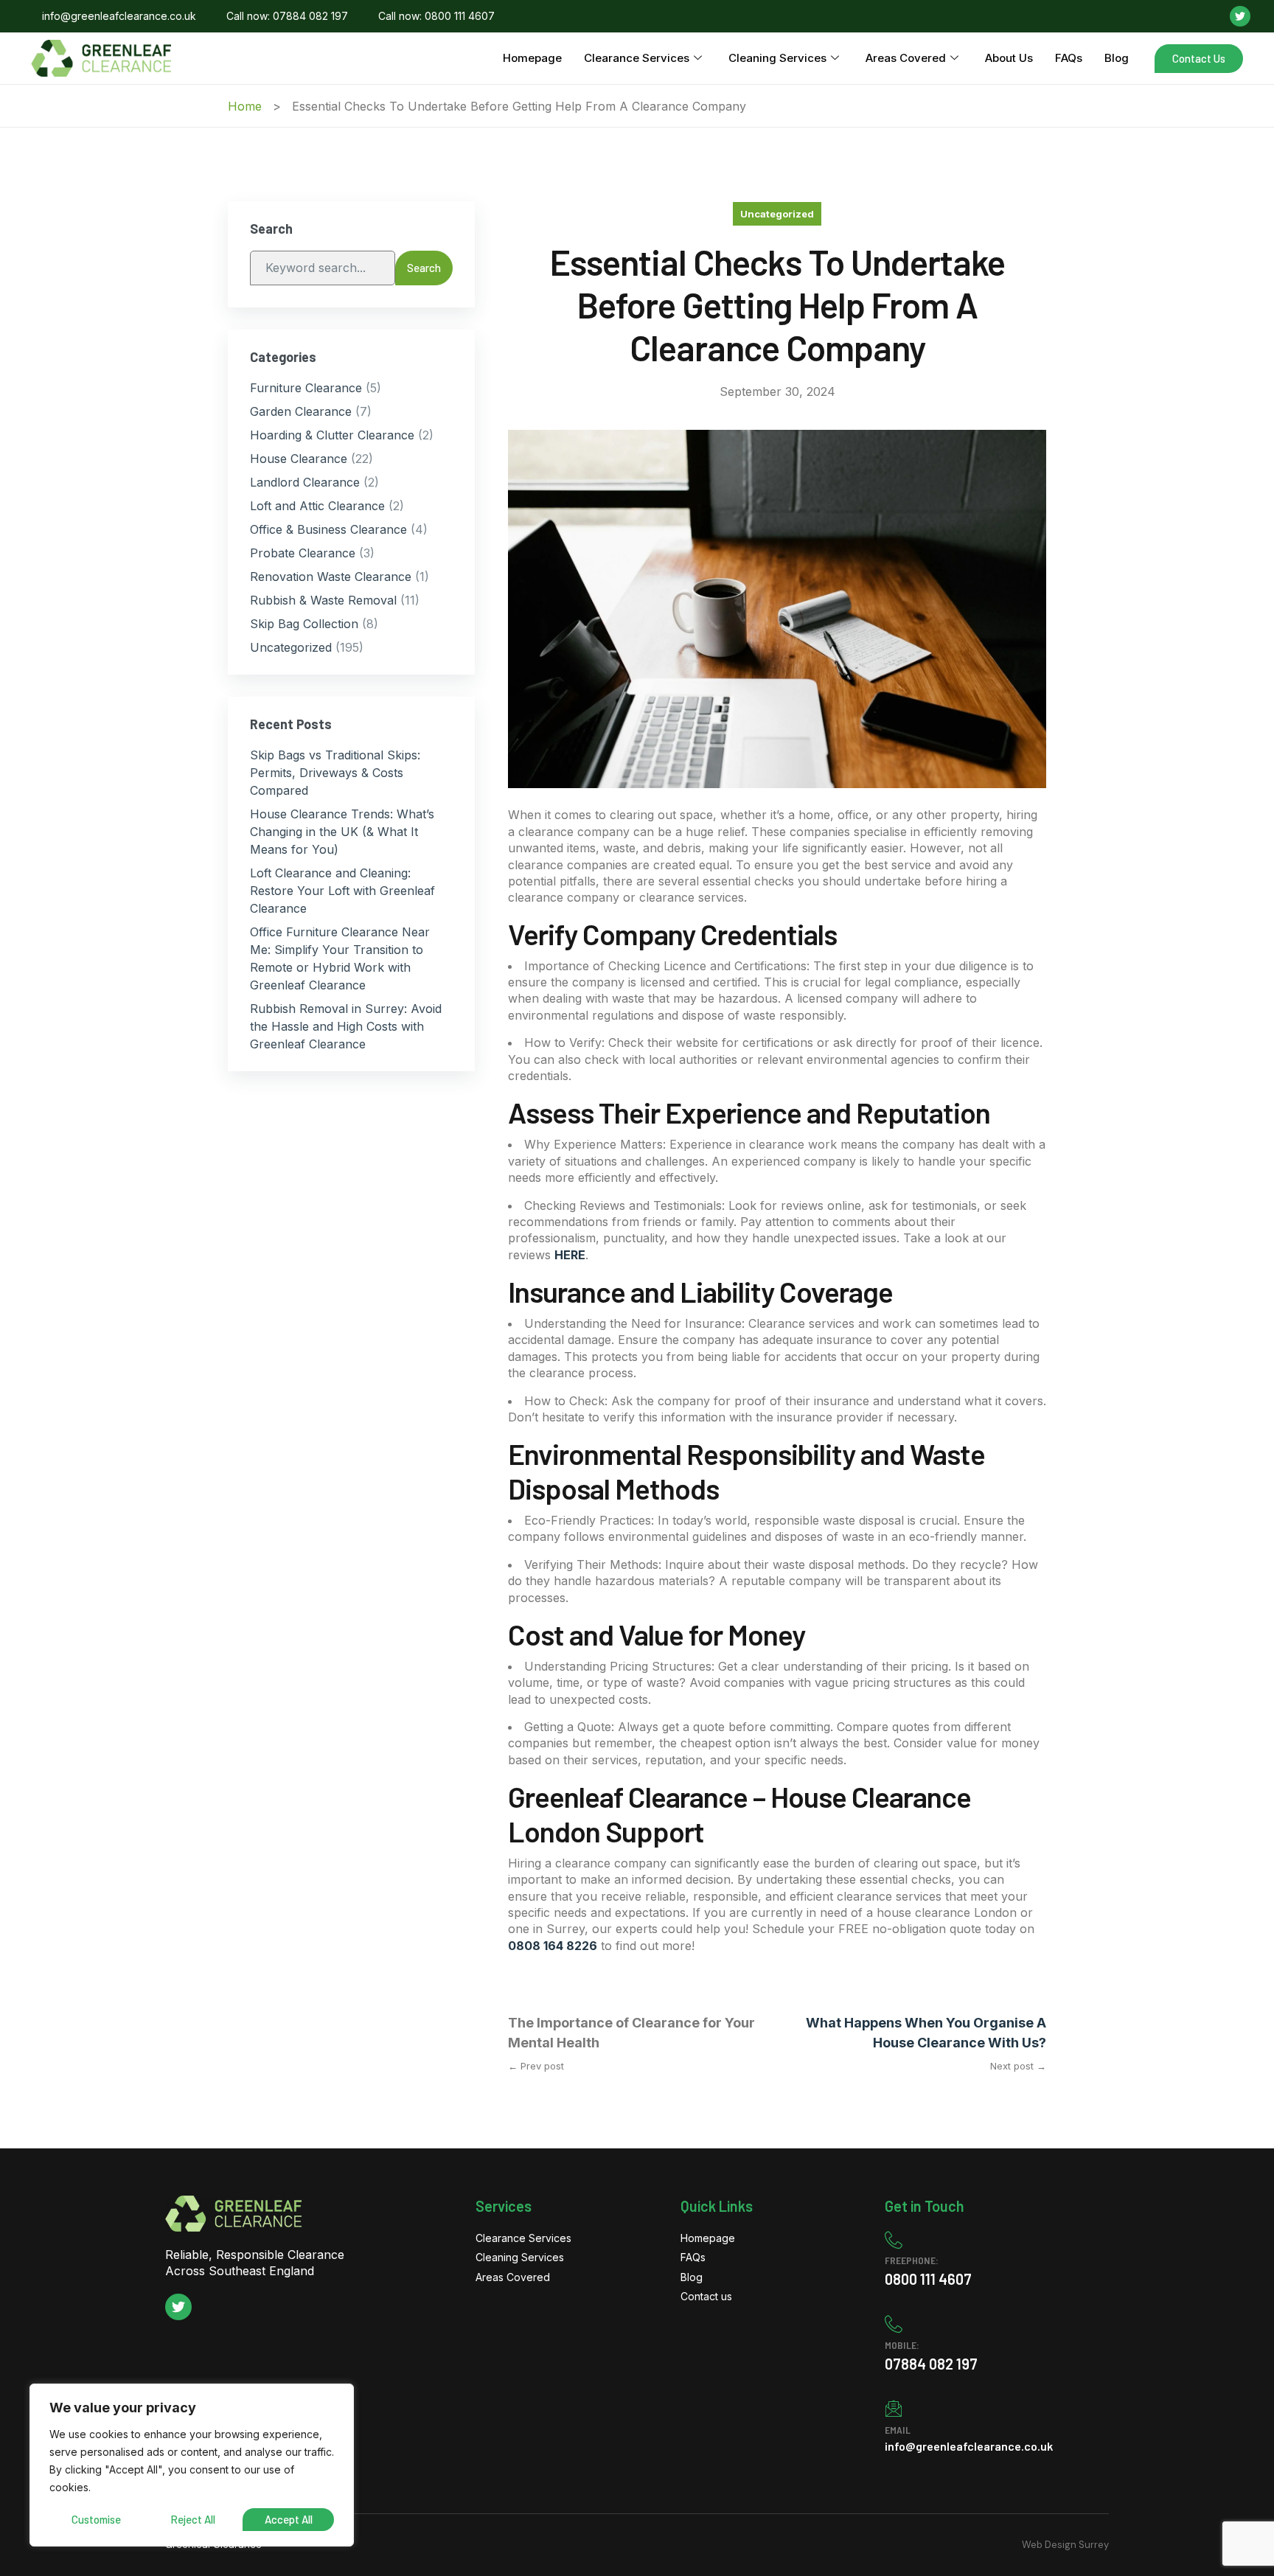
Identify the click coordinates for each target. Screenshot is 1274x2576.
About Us (1009, 58)
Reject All (193, 2519)
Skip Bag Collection (304, 624)
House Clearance (299, 459)
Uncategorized (777, 214)
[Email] (894, 2409)
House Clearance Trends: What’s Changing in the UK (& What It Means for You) (342, 832)
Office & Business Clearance (328, 529)
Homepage (532, 58)
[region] (192, 2465)
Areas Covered (906, 58)
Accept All (289, 2519)
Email (898, 2430)
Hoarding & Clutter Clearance (332, 435)
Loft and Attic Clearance (317, 506)
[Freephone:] (894, 2240)
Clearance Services (637, 58)
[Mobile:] (894, 2324)
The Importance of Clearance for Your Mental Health (631, 2033)
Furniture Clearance (306, 388)
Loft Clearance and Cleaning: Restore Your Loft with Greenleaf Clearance (342, 891)
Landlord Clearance (305, 482)
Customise (96, 2519)
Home (245, 106)
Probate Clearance (303, 553)
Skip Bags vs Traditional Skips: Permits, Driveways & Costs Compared (335, 773)
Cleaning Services (777, 58)
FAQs (1069, 58)
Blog (1117, 58)
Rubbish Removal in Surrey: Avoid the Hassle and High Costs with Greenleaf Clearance (346, 1026)
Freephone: (912, 2260)
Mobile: (902, 2345)
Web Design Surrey (1065, 2545)
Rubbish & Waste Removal (323, 600)
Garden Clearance (301, 411)
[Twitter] (1240, 16)
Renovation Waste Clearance (331, 577)
